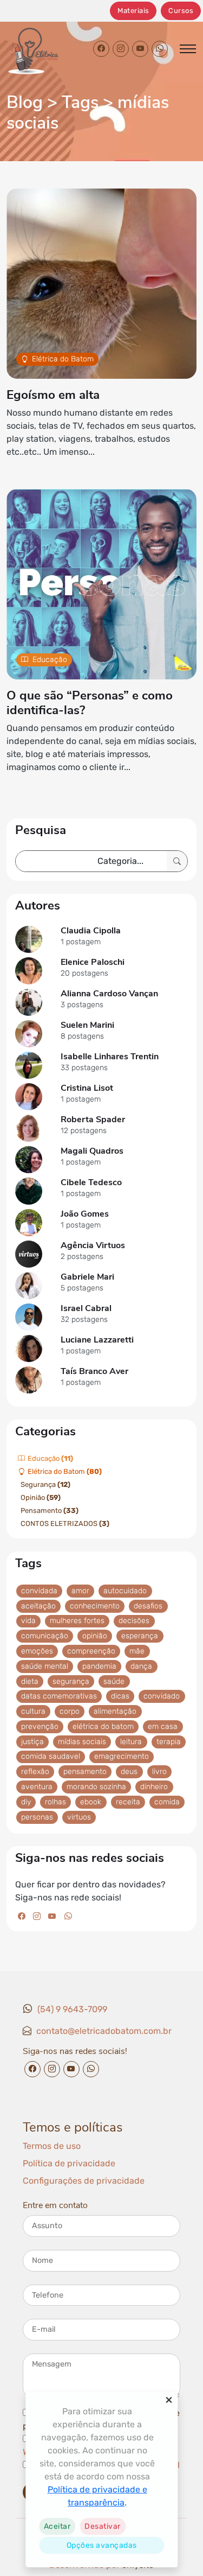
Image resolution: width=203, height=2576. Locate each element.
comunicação (45, 1636)
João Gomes (85, 1214)
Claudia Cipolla (91, 931)
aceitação (38, 1605)
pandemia (99, 1666)
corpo (70, 1711)
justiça (32, 1741)
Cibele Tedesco (91, 1182)
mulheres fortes (77, 1621)
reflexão (35, 1772)
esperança (140, 1636)
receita (128, 1802)
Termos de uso (52, 2146)
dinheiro (154, 1787)
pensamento (85, 1772)
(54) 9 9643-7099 (72, 2009)
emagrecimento (122, 1756)
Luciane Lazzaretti (97, 1340)
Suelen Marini (87, 1025)
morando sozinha (96, 1787)
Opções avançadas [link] (102, 2545)
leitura (131, 1741)
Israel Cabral (86, 1308)
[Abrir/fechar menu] (188, 49)
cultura (33, 1711)
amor (80, 1591)
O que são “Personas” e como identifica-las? (90, 703)
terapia (169, 1741)
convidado (162, 1696)
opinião (95, 1636)
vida (28, 1621)
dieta (30, 1681)
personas (37, 1817)
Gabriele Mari (87, 1277)
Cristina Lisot (87, 1088)
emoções (37, 1651)
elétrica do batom (103, 1726)
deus (129, 1772)
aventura (37, 1787)
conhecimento (95, 1605)
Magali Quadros (92, 1151)
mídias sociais (82, 1741)
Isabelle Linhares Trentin (110, 1057)
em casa (163, 1726)
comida (167, 1802)
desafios (148, 1605)
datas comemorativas (59, 1696)
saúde (114, 1681)
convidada (39, 1591)
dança (141, 1666)
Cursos (181, 11)
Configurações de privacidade (84, 2181)
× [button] (169, 2400)
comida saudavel (51, 1756)
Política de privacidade (69, 2163)
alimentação (115, 1711)
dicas (120, 1696)
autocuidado (125, 1591)
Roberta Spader (93, 1120)
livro (159, 1772)
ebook (91, 1802)
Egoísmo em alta (53, 395)
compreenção (91, 1651)
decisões (134, 1621)
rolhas (55, 1802)
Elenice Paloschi (93, 962)
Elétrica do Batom (63, 359)
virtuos (79, 1817)
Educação (50, 660)
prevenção (40, 1726)
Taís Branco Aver (94, 1371)
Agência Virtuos (93, 1245)
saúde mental (45, 1666)
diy (26, 1802)
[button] (57, 2526)
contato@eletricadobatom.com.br (104, 2031)
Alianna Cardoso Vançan (109, 994)
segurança (71, 1681)
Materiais (133, 11)
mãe (137, 1651)
